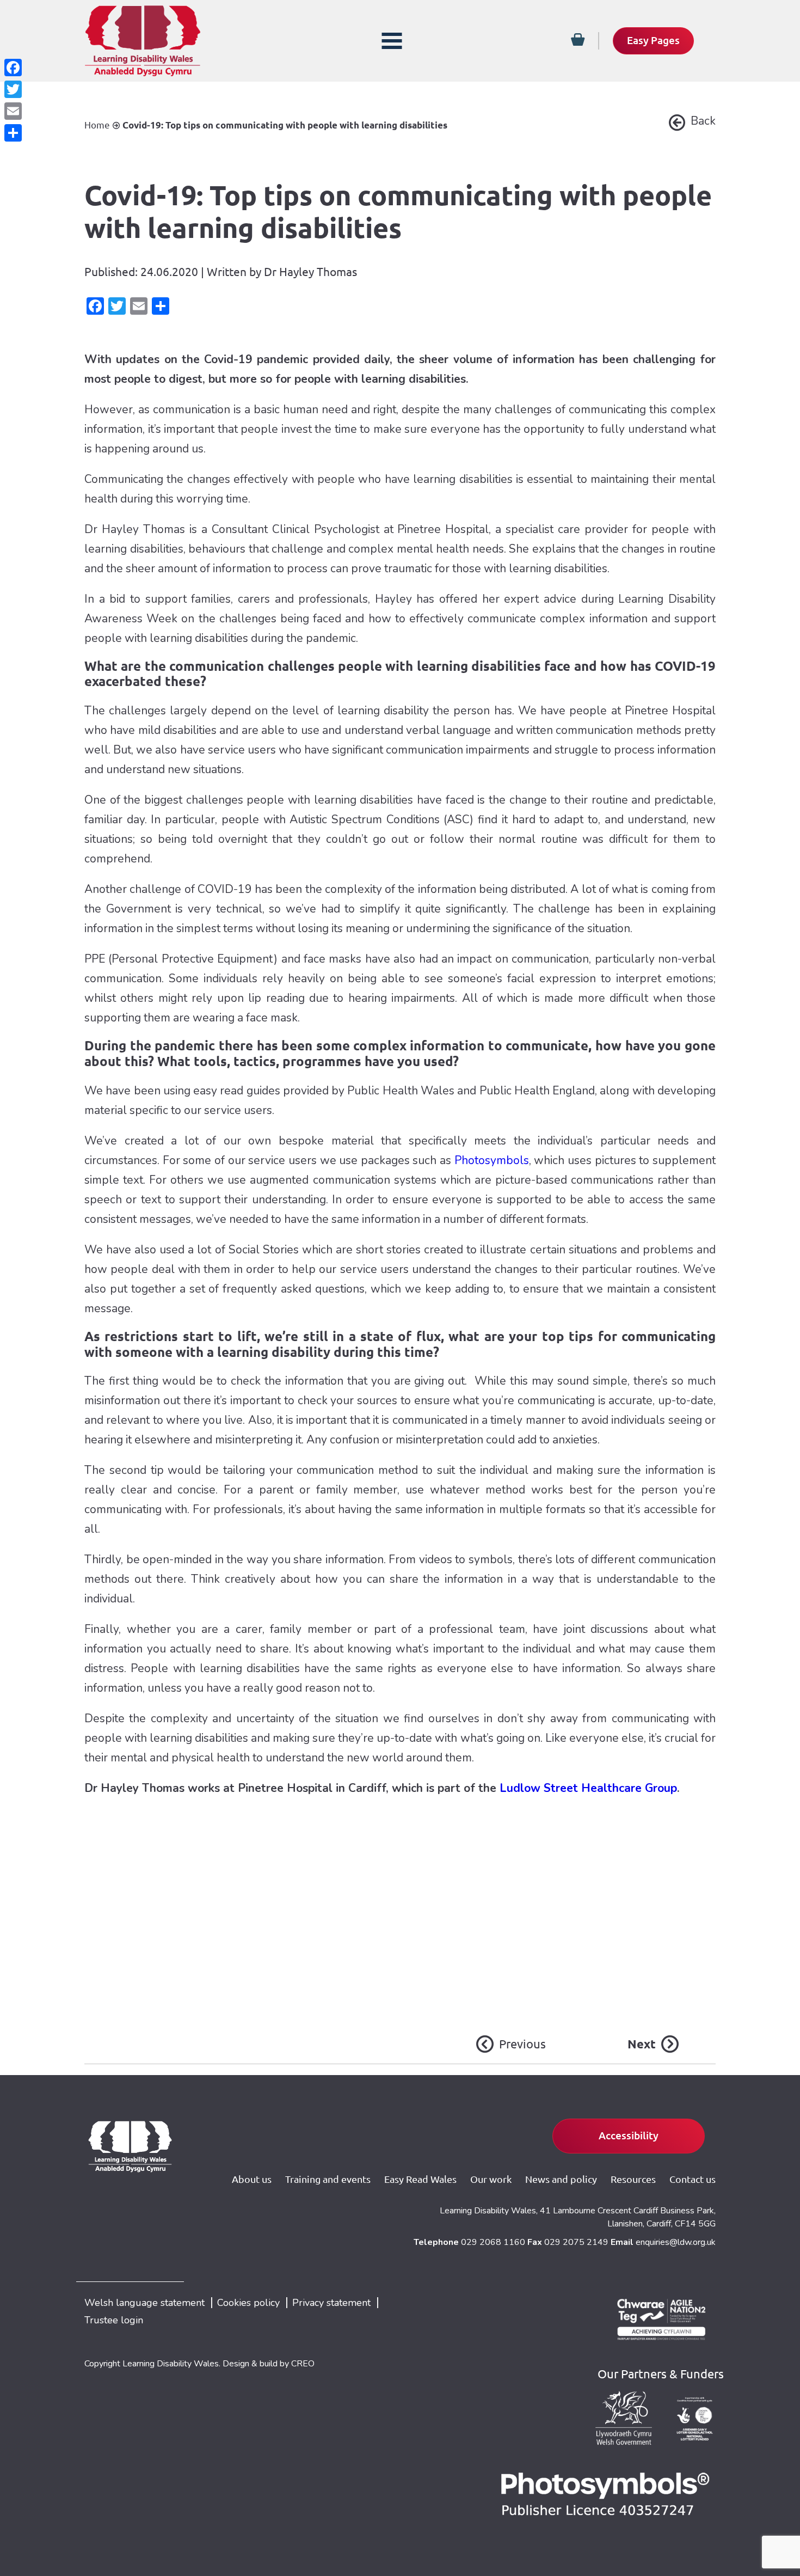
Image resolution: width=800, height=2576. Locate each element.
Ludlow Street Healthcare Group (588, 1788)
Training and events (328, 2179)
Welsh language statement (144, 2303)
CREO (303, 2364)
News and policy (561, 2179)
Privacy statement (331, 2303)
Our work (491, 2179)
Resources (633, 2179)
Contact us (693, 2179)
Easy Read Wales (420, 2179)
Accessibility (629, 2136)
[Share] (13, 133)
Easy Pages (653, 40)
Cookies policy (248, 2303)
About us (252, 2179)
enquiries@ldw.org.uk (676, 2242)
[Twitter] (13, 89)
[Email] (13, 111)
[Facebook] (13, 68)
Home (97, 125)
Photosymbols (492, 1160)
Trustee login (114, 2320)
